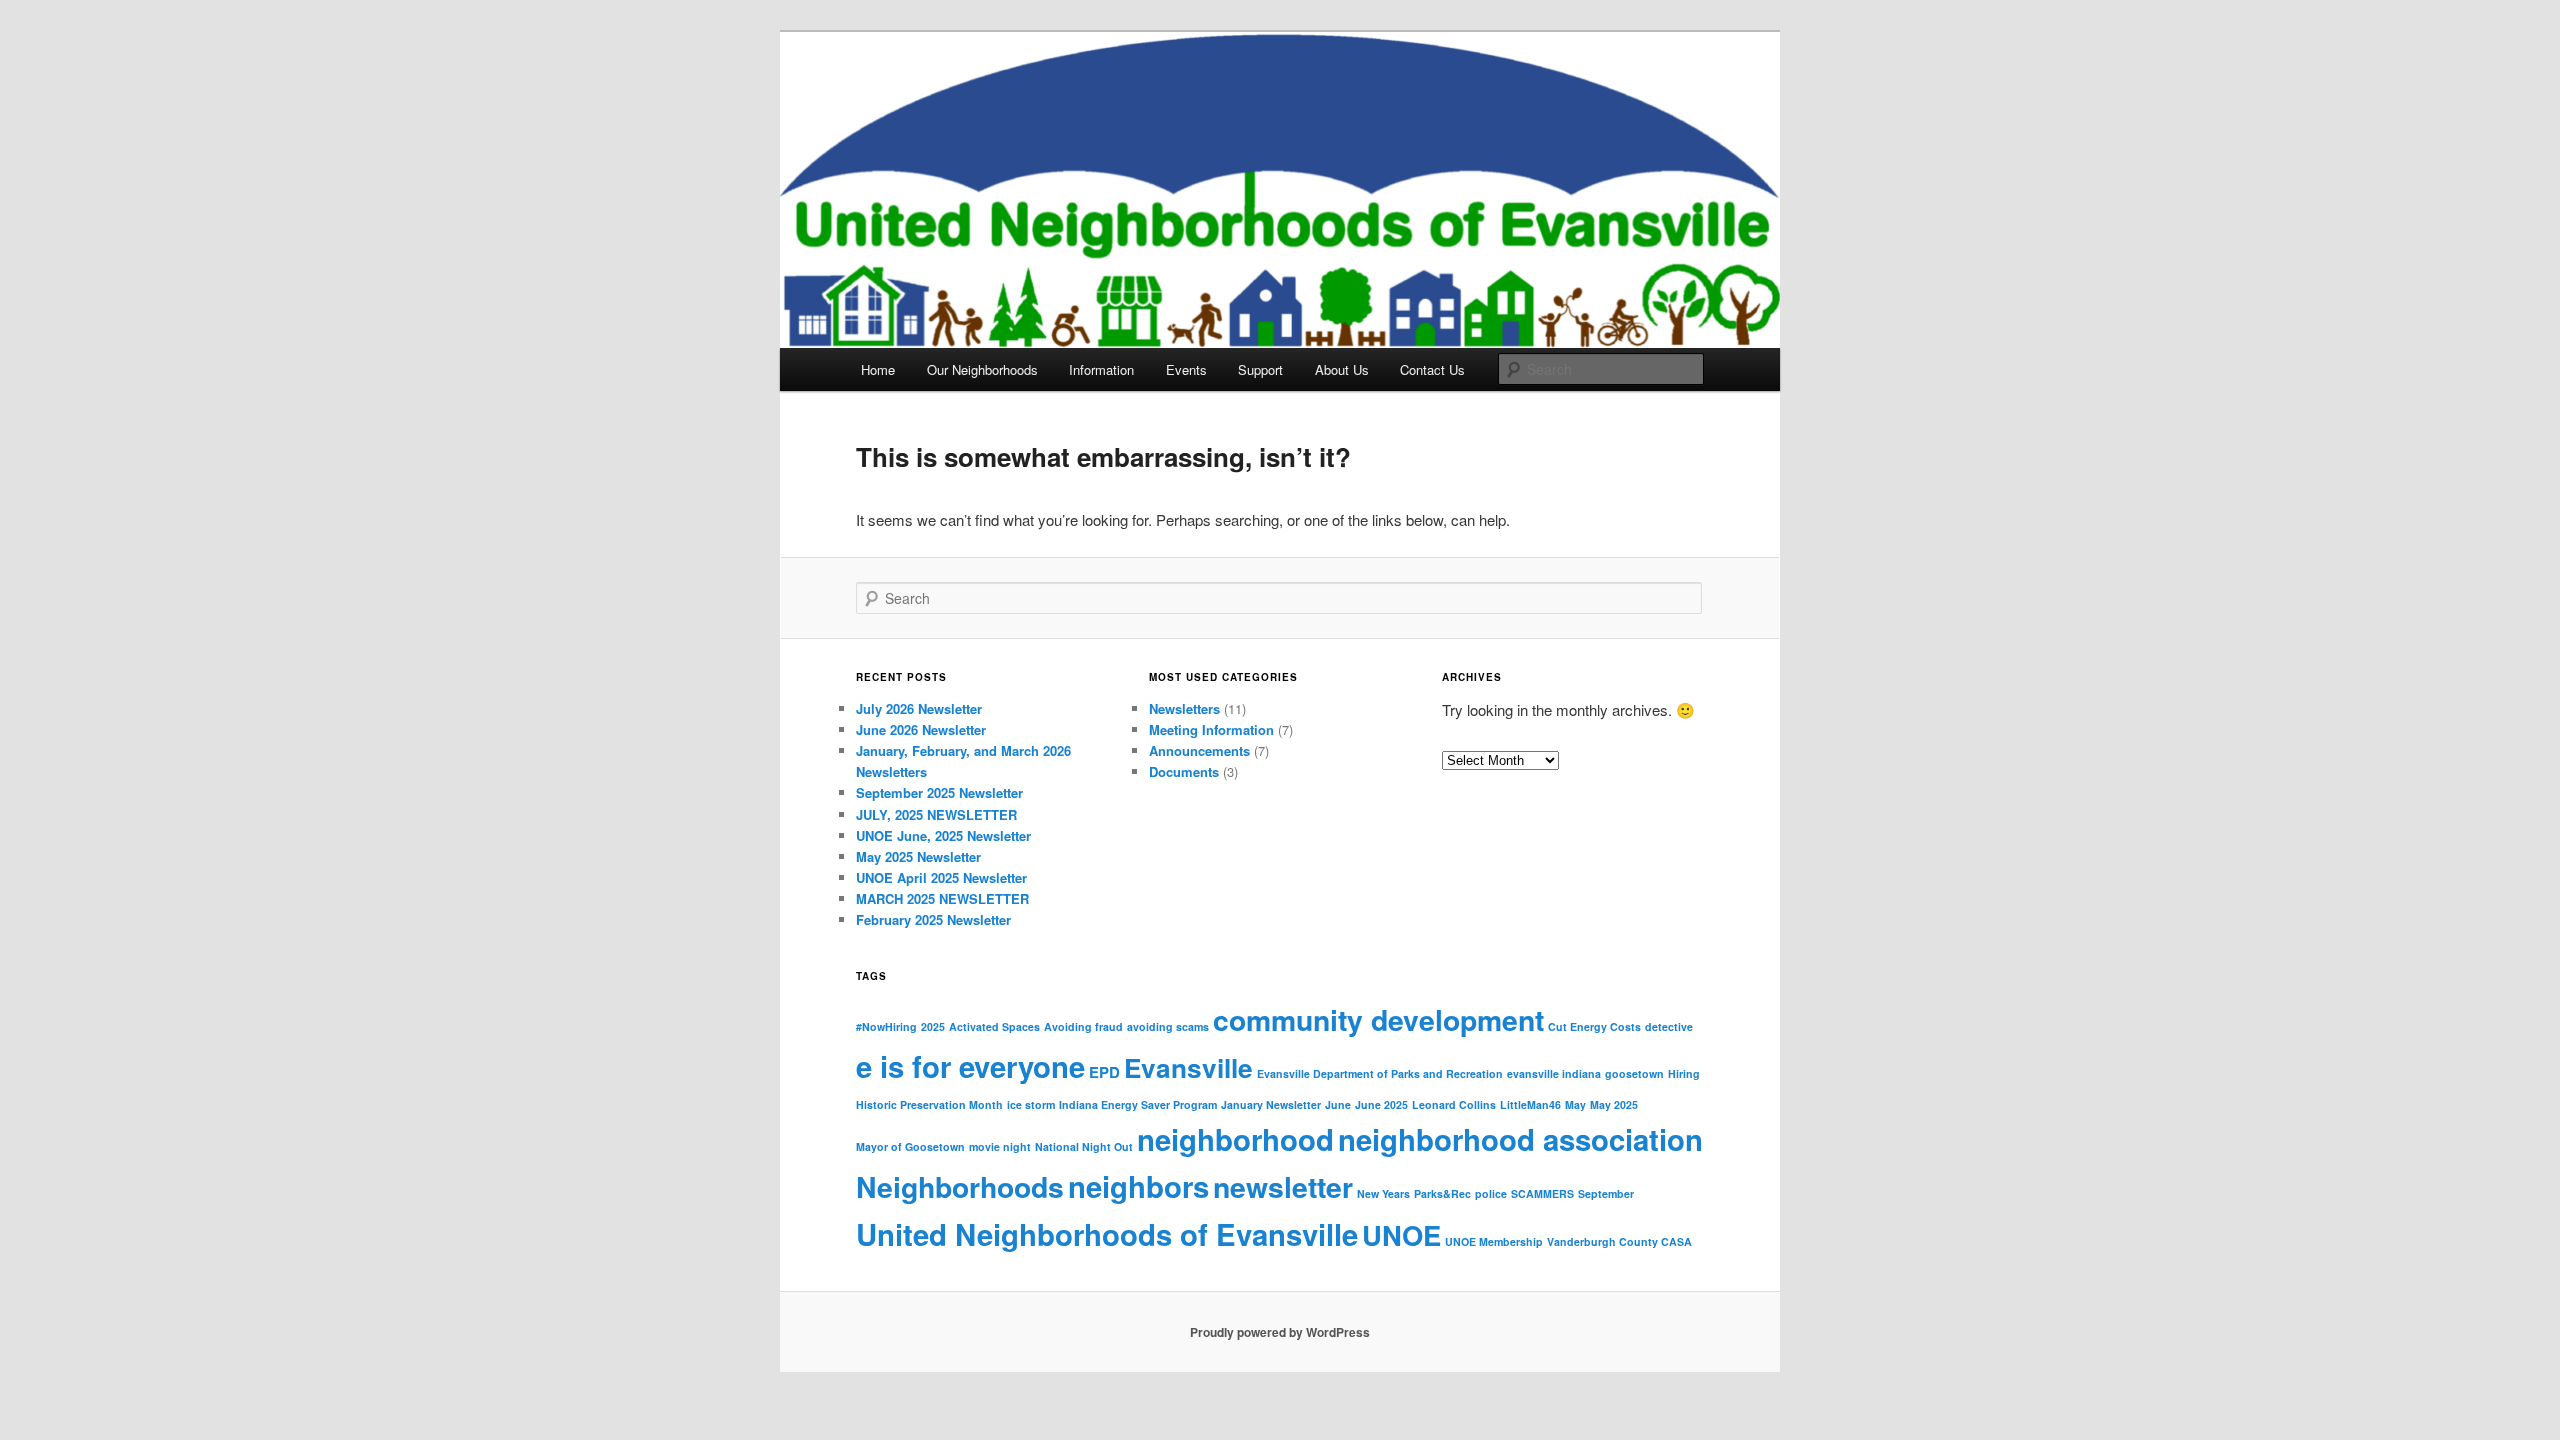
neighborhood (1235, 1139)
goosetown (1634, 1073)
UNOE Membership (1494, 1241)
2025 (933, 1026)
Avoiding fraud (1083, 1026)
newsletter (1283, 1186)
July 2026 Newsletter (919, 708)
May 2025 (1614, 1104)
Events (1186, 369)
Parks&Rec (1442, 1193)
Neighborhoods (960, 1186)
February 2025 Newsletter (933, 919)
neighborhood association (1520, 1139)
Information (1101, 369)
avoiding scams (1168, 1026)
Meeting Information (1211, 729)
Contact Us (1432, 369)
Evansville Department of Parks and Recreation (1380, 1073)
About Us (1342, 369)
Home (878, 369)
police (1491, 1193)
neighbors (1138, 1186)
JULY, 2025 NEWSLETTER (936, 814)
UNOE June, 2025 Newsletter (943, 835)
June (1338, 1104)
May (1575, 1104)
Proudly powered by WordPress (1280, 1332)
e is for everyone (970, 1066)
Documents (1184, 771)
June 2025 (1381, 1104)
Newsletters (1184, 708)
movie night (1000, 1146)
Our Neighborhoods (982, 369)
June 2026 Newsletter (921, 729)
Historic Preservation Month (929, 1104)
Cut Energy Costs (1594, 1026)
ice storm (1031, 1104)
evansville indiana (1554, 1073)
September (1606, 1193)
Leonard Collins (1454, 1104)
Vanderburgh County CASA (1619, 1241)
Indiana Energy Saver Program (1138, 1104)
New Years (1383, 1193)
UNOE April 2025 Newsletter (941, 877)
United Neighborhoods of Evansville (1107, 1234)
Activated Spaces (994, 1026)
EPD (1104, 1072)
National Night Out (1084, 1146)
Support (1260, 369)
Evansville (1188, 1067)
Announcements (1199, 750)
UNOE (1401, 1234)
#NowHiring (886, 1026)
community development (1378, 1019)
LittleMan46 (1530, 1104)
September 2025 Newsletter (939, 792)
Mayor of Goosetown (910, 1146)
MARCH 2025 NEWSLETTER (942, 898)
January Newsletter (1271, 1104)
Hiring (1684, 1073)
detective (1669, 1026)
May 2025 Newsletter (918, 856)
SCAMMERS (1542, 1193)
